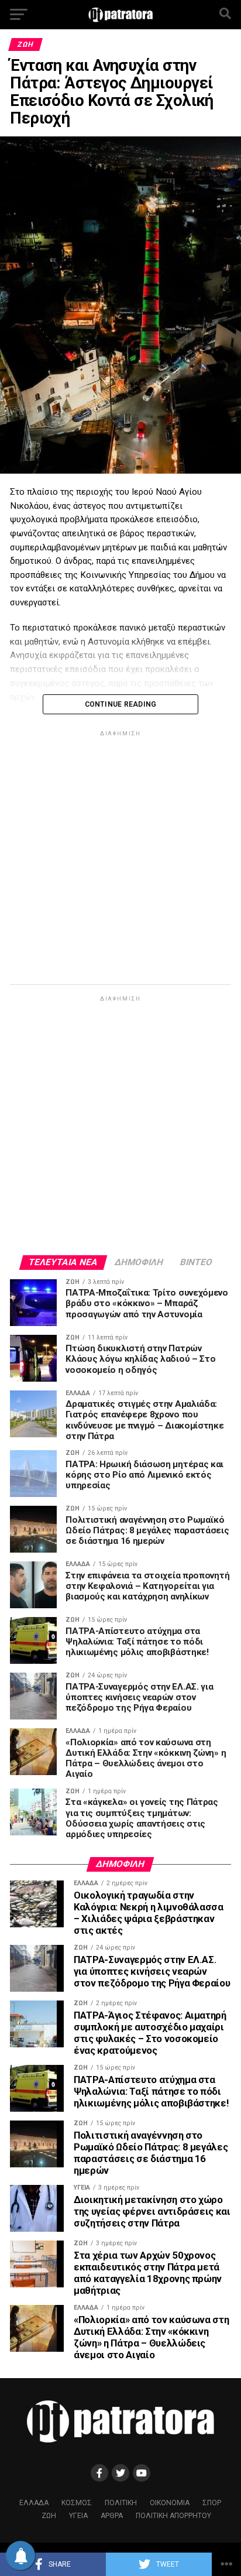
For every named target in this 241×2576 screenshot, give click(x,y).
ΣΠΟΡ (212, 2503)
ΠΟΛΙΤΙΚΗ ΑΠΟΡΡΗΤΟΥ (173, 2516)
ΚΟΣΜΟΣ (77, 2503)
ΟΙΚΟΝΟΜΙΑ (170, 2503)
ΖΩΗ (49, 2516)
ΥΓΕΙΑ (78, 2516)
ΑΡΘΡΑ (112, 2516)
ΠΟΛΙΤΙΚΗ (121, 2503)
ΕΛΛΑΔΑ (34, 2503)
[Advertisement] (120, 859)
